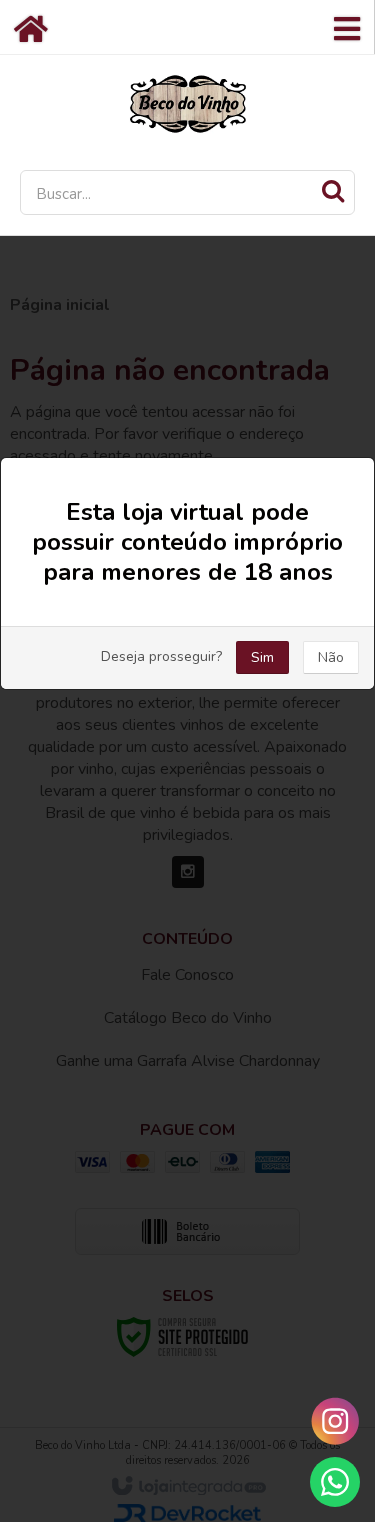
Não (331, 657)
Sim (262, 657)
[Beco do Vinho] (187, 102)
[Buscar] (333, 191)
